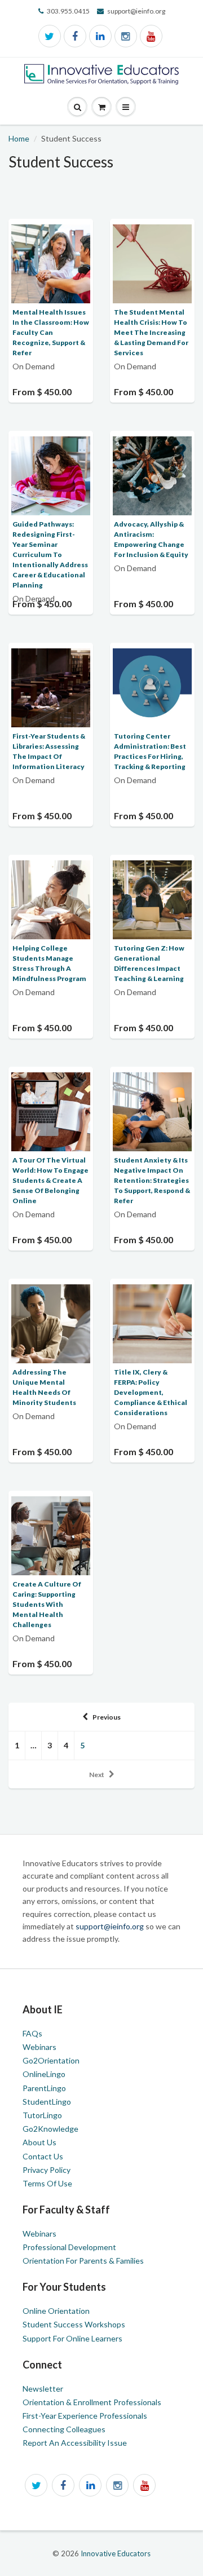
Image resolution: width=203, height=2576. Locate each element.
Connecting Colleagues (64, 2429)
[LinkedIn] (100, 36)
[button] (126, 107)
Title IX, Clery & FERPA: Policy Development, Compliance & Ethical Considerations (151, 1392)
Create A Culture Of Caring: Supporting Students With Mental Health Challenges (47, 1604)
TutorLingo (42, 2115)
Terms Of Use (47, 2183)
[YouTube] (151, 36)
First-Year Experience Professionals (85, 2416)
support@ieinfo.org (111, 1926)
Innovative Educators (116, 2553)
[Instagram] (126, 36)
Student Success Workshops (74, 2324)
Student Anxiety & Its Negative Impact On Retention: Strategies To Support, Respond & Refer (152, 1180)
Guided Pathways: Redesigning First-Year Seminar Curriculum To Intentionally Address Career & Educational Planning (50, 554)
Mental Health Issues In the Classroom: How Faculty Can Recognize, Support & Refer (51, 332)
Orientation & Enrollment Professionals (92, 2402)
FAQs (32, 2033)
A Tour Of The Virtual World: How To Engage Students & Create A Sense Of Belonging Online (50, 1180)
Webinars (39, 2047)
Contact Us (43, 2156)
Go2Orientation (51, 2060)
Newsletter (43, 2389)
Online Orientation (56, 2311)
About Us (39, 2142)
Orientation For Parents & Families (83, 2261)
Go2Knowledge (50, 2129)
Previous (107, 1717)
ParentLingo (44, 2088)
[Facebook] (75, 36)
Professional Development (69, 2247)
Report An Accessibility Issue (75, 2443)
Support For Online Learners (72, 2338)
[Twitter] (50, 36)
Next (97, 1775)
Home (19, 138)
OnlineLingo (44, 2074)
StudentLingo (47, 2102)
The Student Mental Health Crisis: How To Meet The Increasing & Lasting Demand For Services (151, 332)
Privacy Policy (47, 2170)
